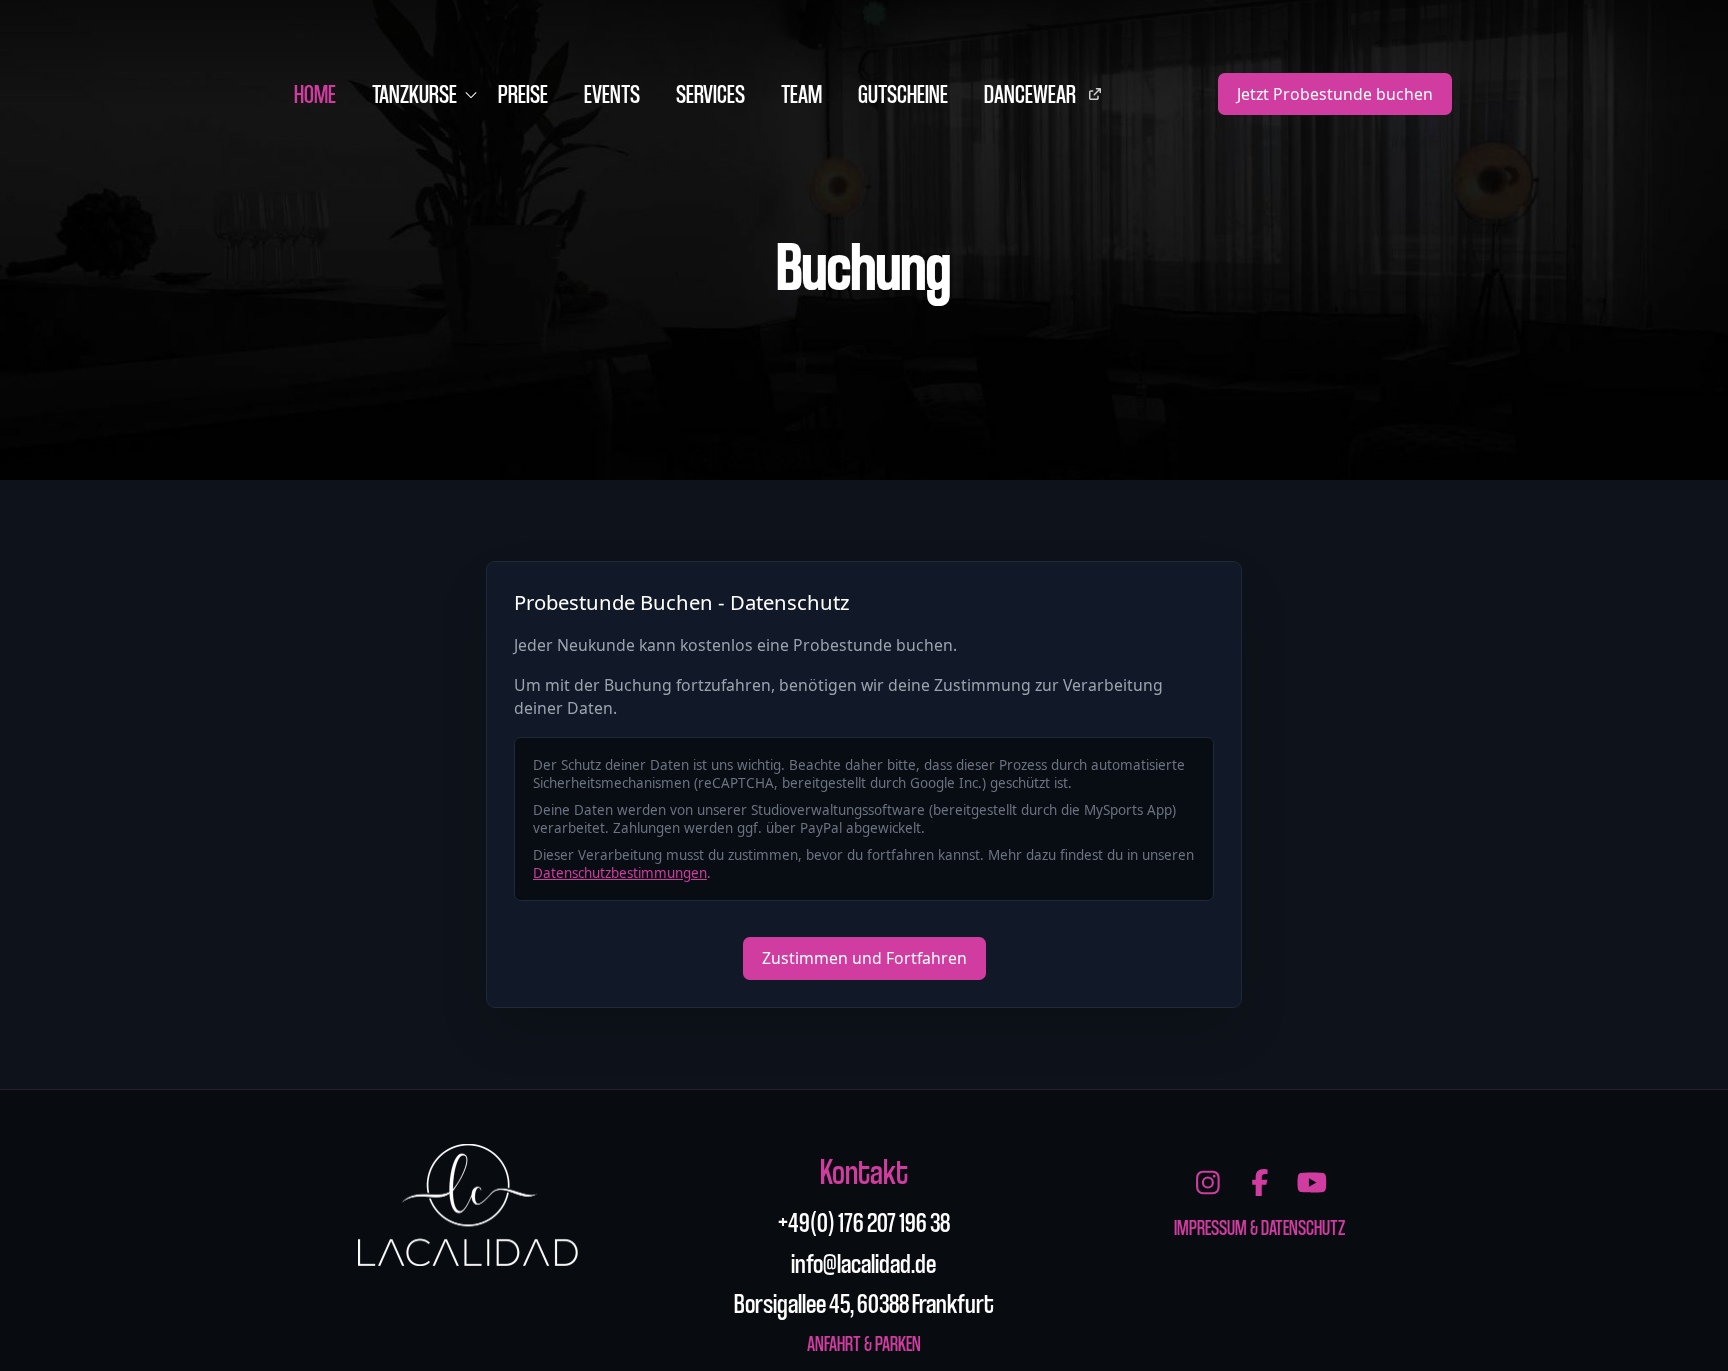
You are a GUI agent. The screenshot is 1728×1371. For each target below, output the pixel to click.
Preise (523, 93)
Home (315, 93)
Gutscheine (903, 93)
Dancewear (1051, 99)
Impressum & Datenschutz (1259, 1227)
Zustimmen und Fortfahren (864, 958)
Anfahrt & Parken (864, 1343)
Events (612, 93)
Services (710, 93)
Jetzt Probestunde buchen (1335, 94)
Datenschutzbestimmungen (620, 873)
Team (801, 93)
